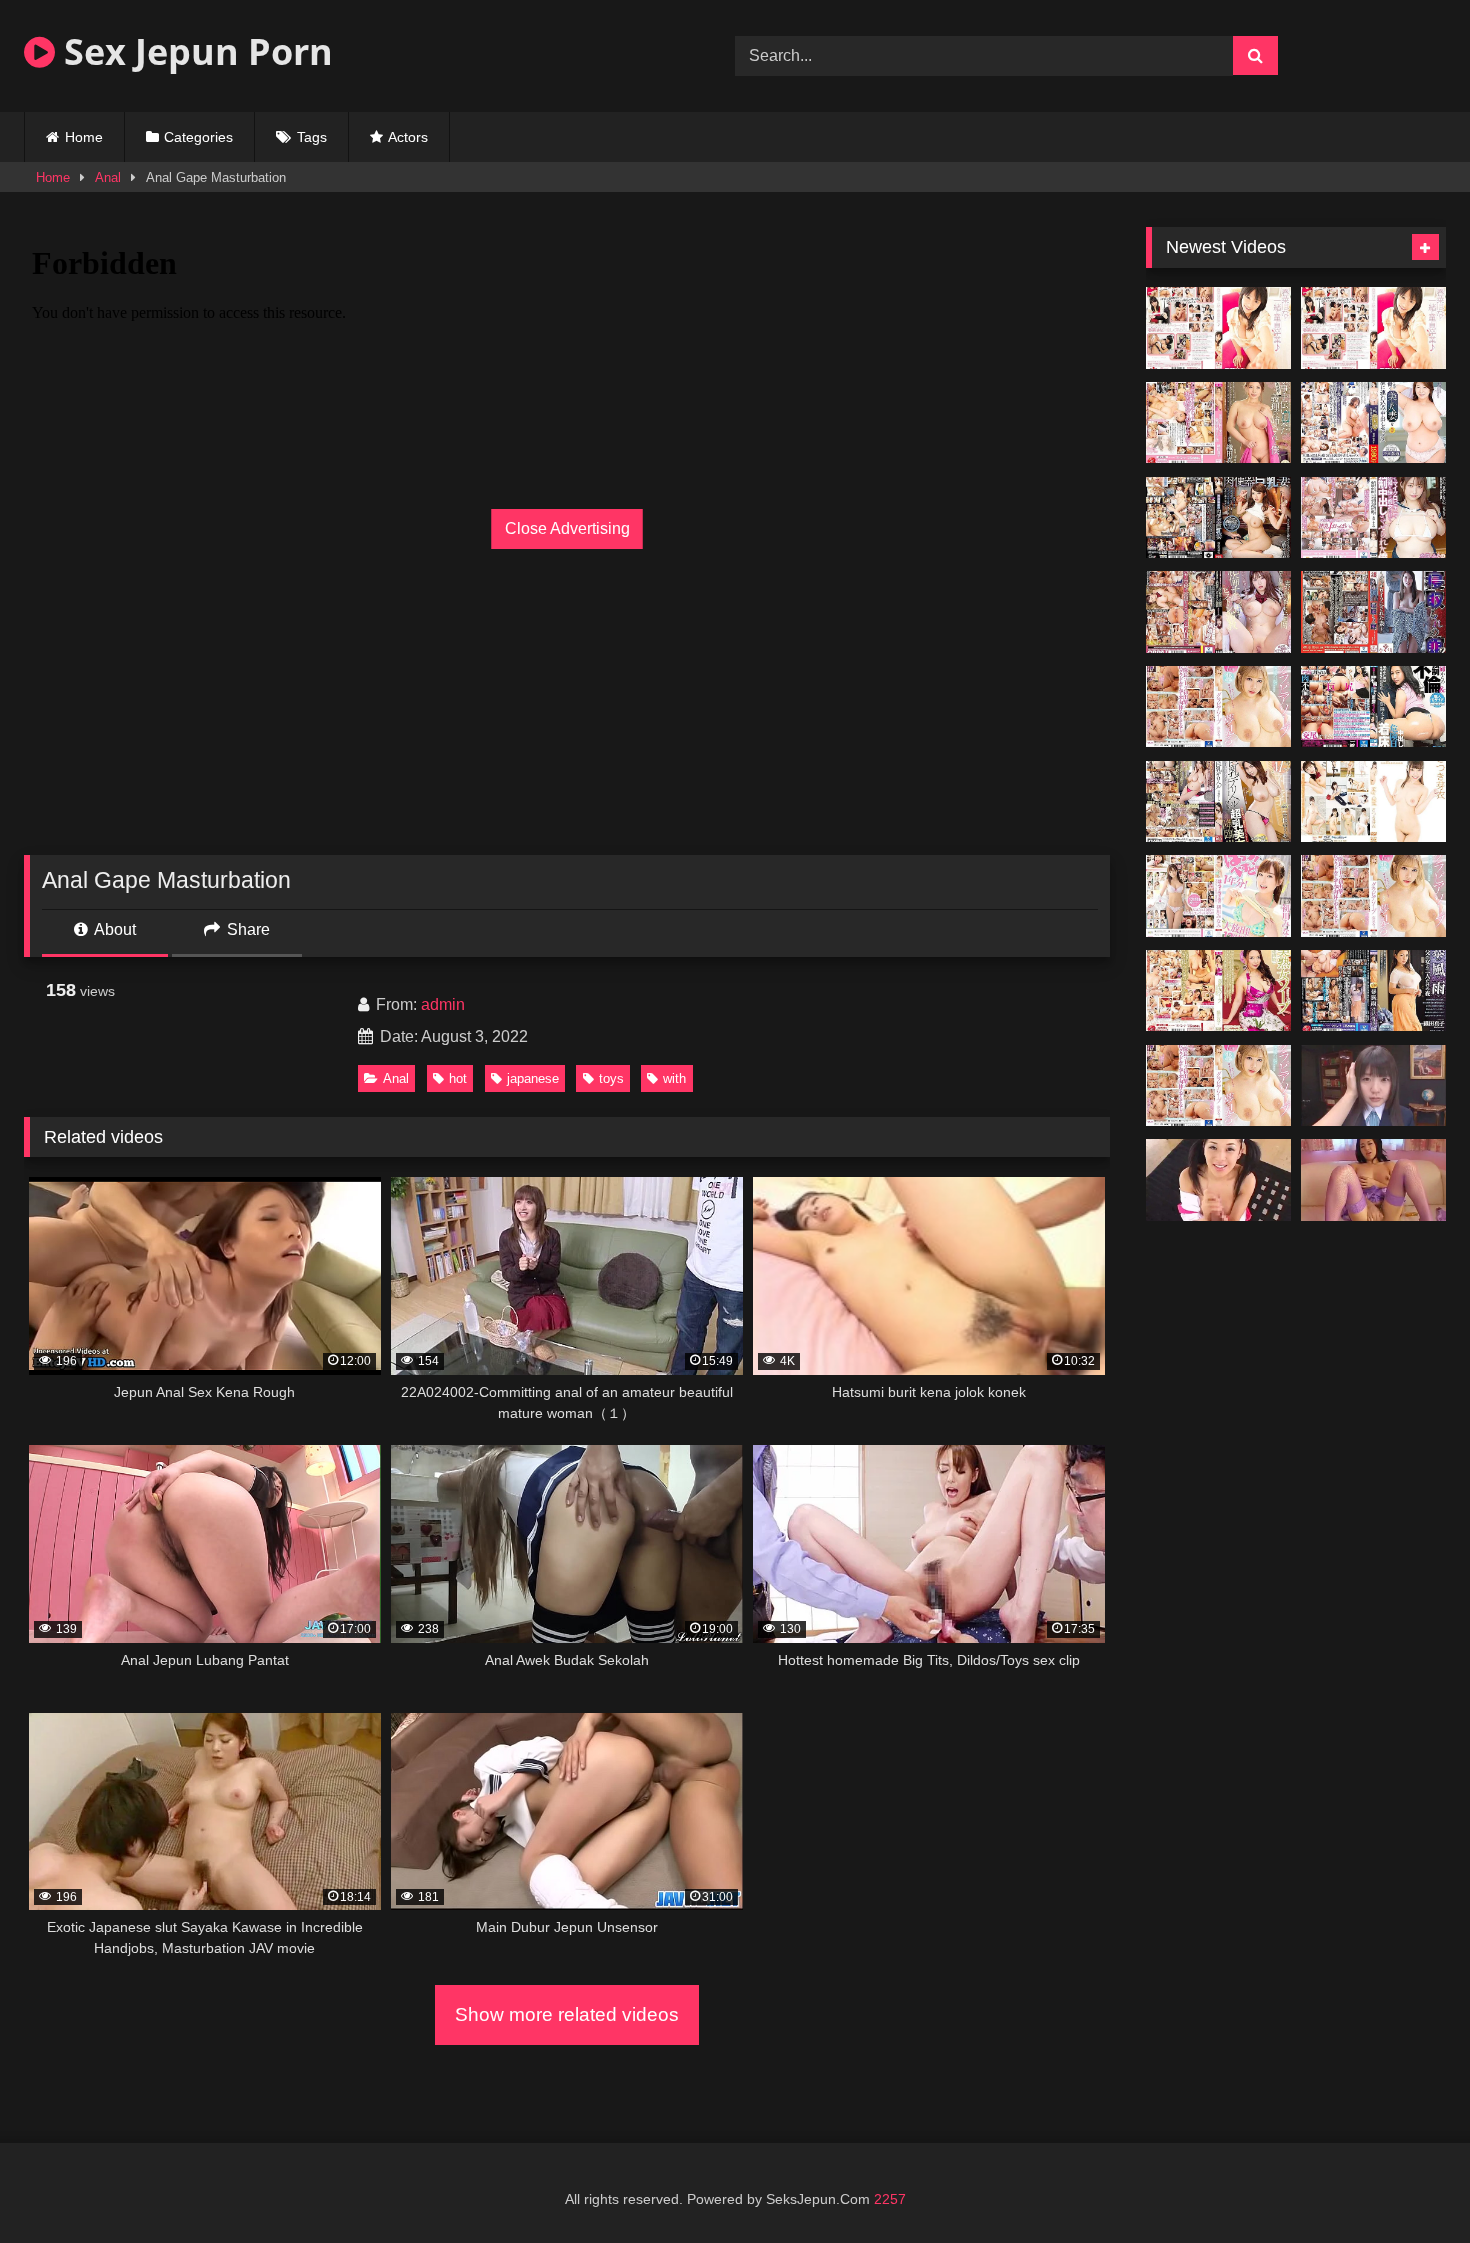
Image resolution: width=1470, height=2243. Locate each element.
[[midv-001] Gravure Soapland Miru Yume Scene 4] (1218, 707)
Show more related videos (567, 2014)
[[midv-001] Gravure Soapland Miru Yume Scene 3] (1373, 896)
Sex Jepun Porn (194, 51)
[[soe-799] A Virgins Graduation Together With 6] (1218, 328)
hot (458, 1078)
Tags (312, 137)
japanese (533, 1078)
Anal (108, 177)
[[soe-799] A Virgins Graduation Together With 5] (1373, 328)
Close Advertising (567, 528)
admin (443, 1004)
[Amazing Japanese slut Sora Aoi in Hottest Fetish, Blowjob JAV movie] (1218, 1180)
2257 (890, 2199)
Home (84, 137)
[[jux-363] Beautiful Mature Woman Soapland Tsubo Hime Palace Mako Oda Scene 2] (1218, 991)
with (674, 1078)
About (113, 929)
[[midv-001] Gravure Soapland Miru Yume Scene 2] (1218, 1086)
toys (611, 1078)
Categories (198, 137)
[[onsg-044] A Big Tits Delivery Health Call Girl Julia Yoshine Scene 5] (1218, 802)
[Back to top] (1408, 2183)
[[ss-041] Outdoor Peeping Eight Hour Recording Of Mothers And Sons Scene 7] (1373, 802)
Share (246, 929)
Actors (408, 137)
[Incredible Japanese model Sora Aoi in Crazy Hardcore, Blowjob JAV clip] (1373, 1180)
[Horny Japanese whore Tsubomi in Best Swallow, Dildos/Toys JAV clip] (1373, 1086)
